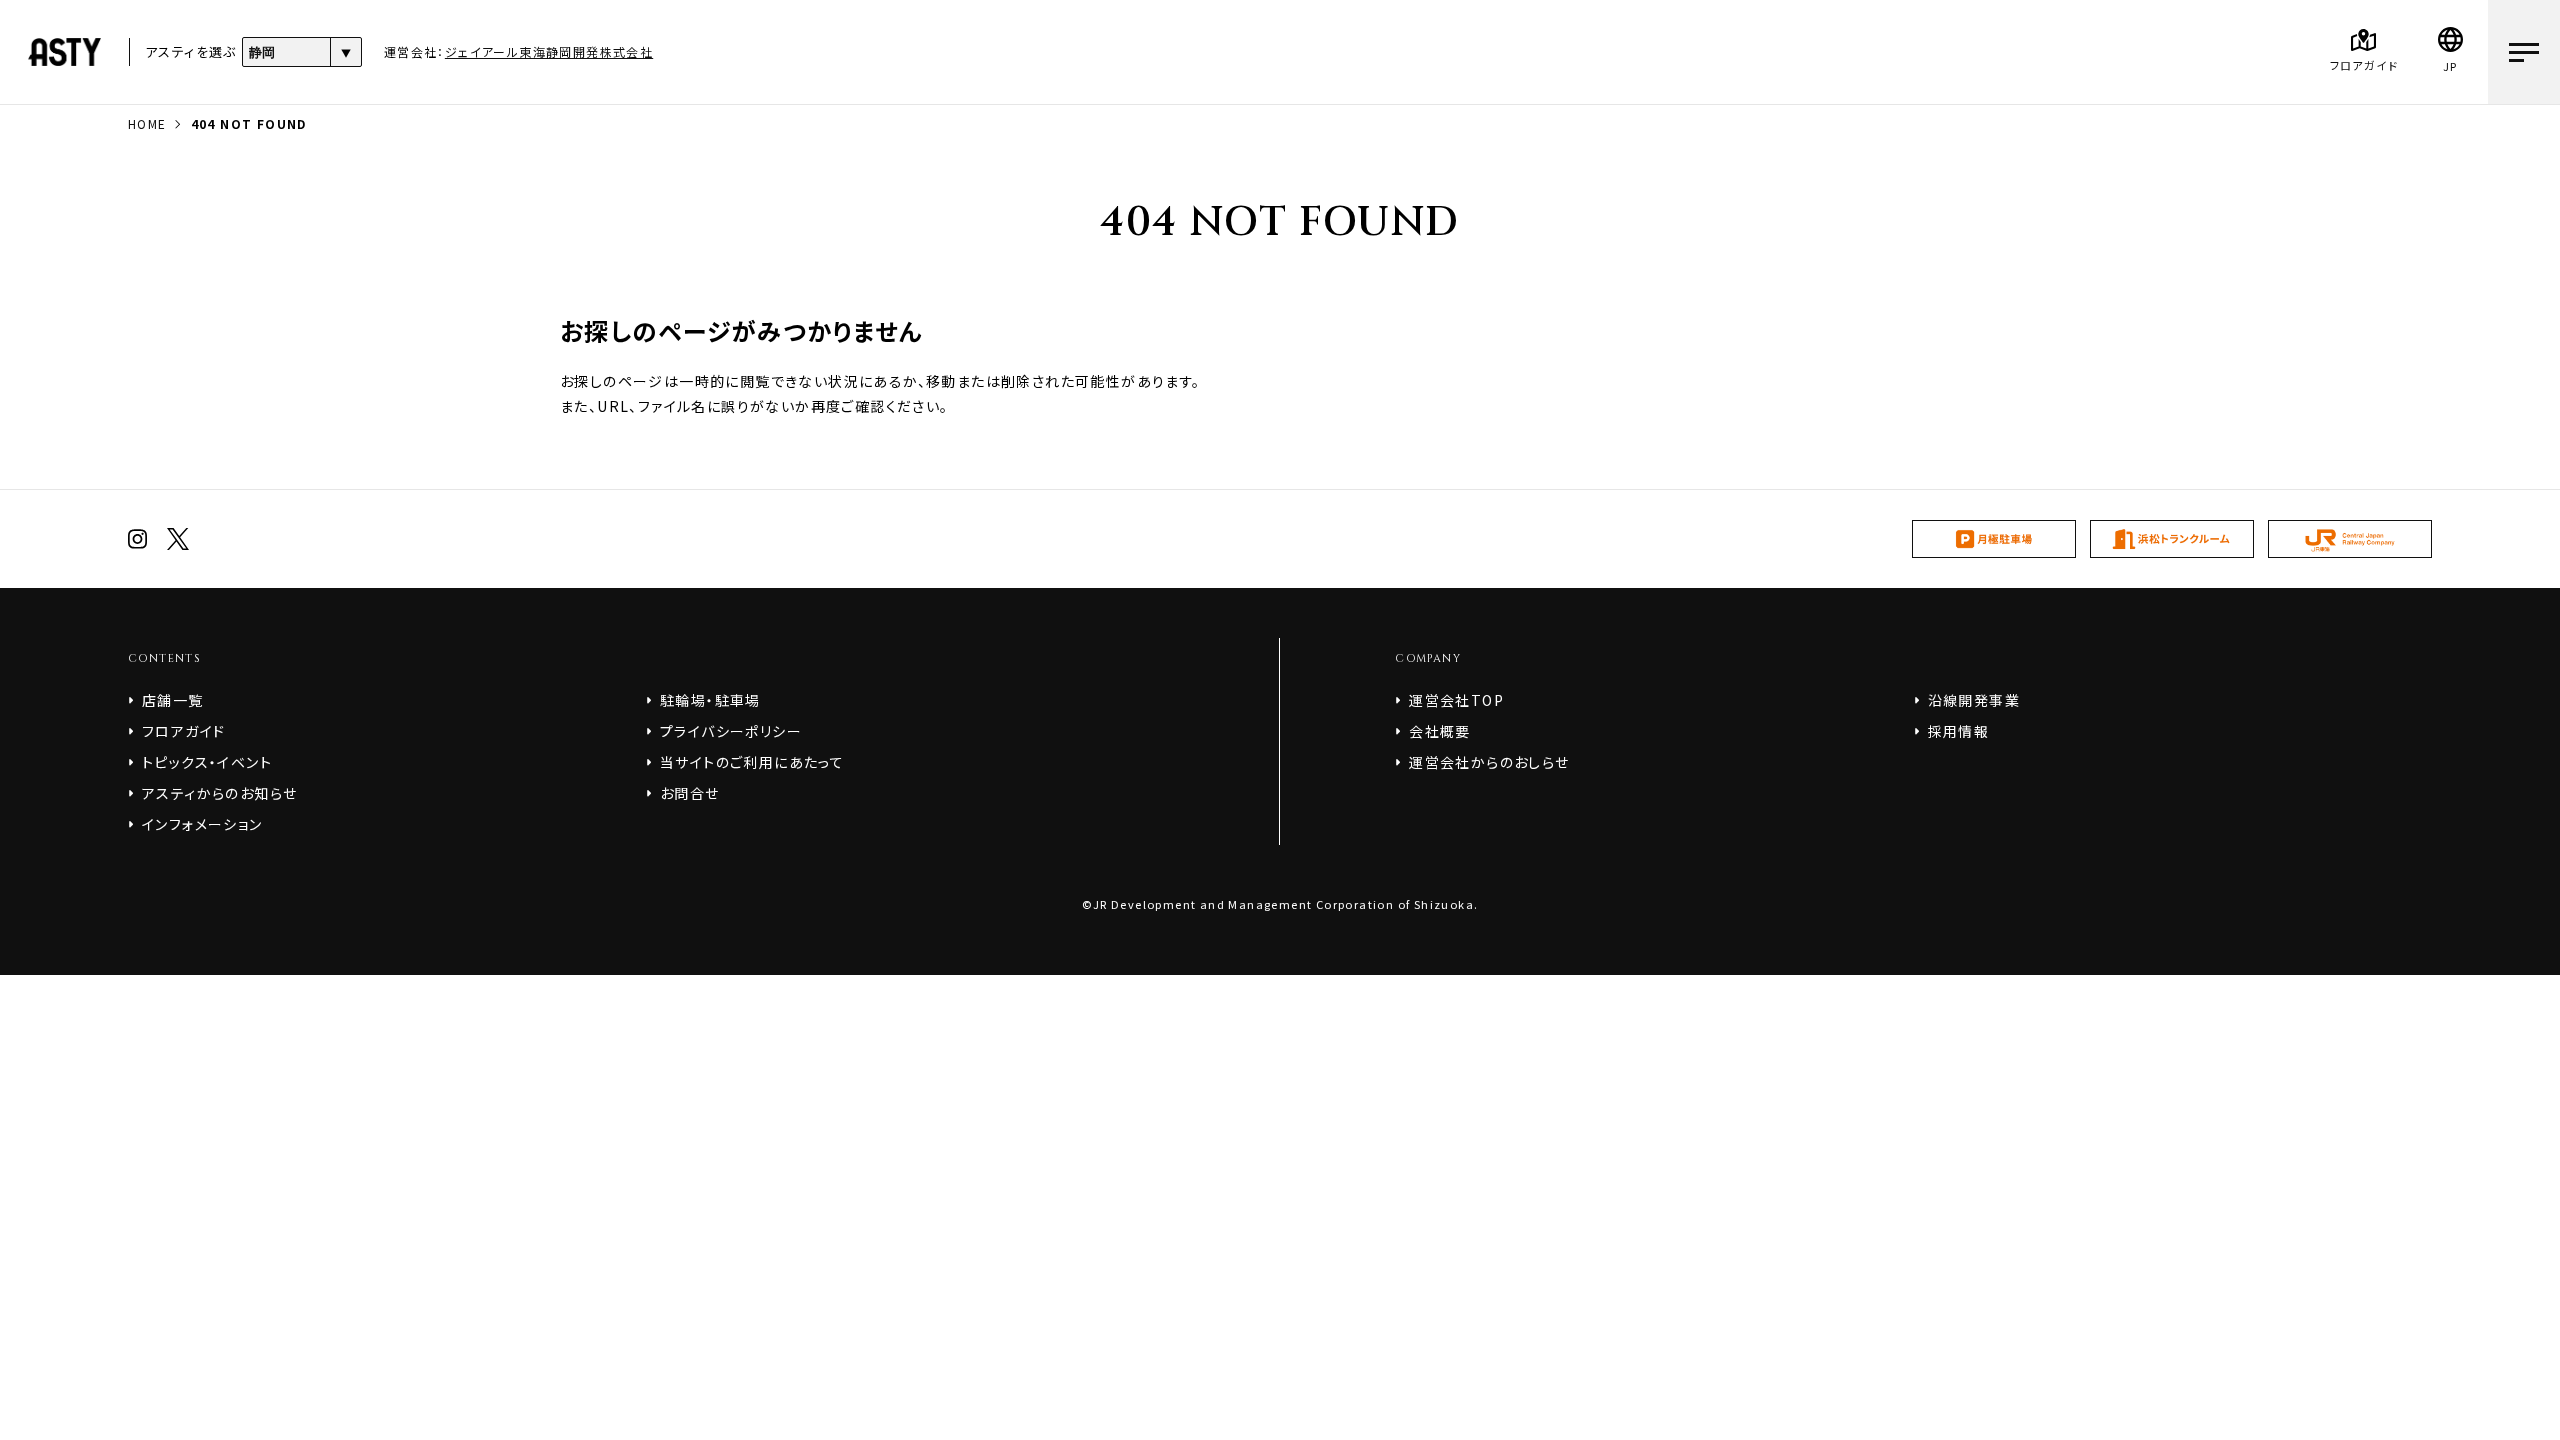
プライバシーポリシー (731, 731)
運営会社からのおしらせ (1489, 762)
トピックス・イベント (207, 762)
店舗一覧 (173, 700)
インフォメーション (202, 824)
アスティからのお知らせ (219, 793)
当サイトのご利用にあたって (752, 762)
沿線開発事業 (1974, 700)
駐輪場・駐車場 (710, 700)
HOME (147, 123)
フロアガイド (183, 731)
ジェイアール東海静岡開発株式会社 (549, 51)
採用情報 (1959, 731)
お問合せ (690, 793)
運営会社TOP (1456, 700)
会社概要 (1440, 731)
